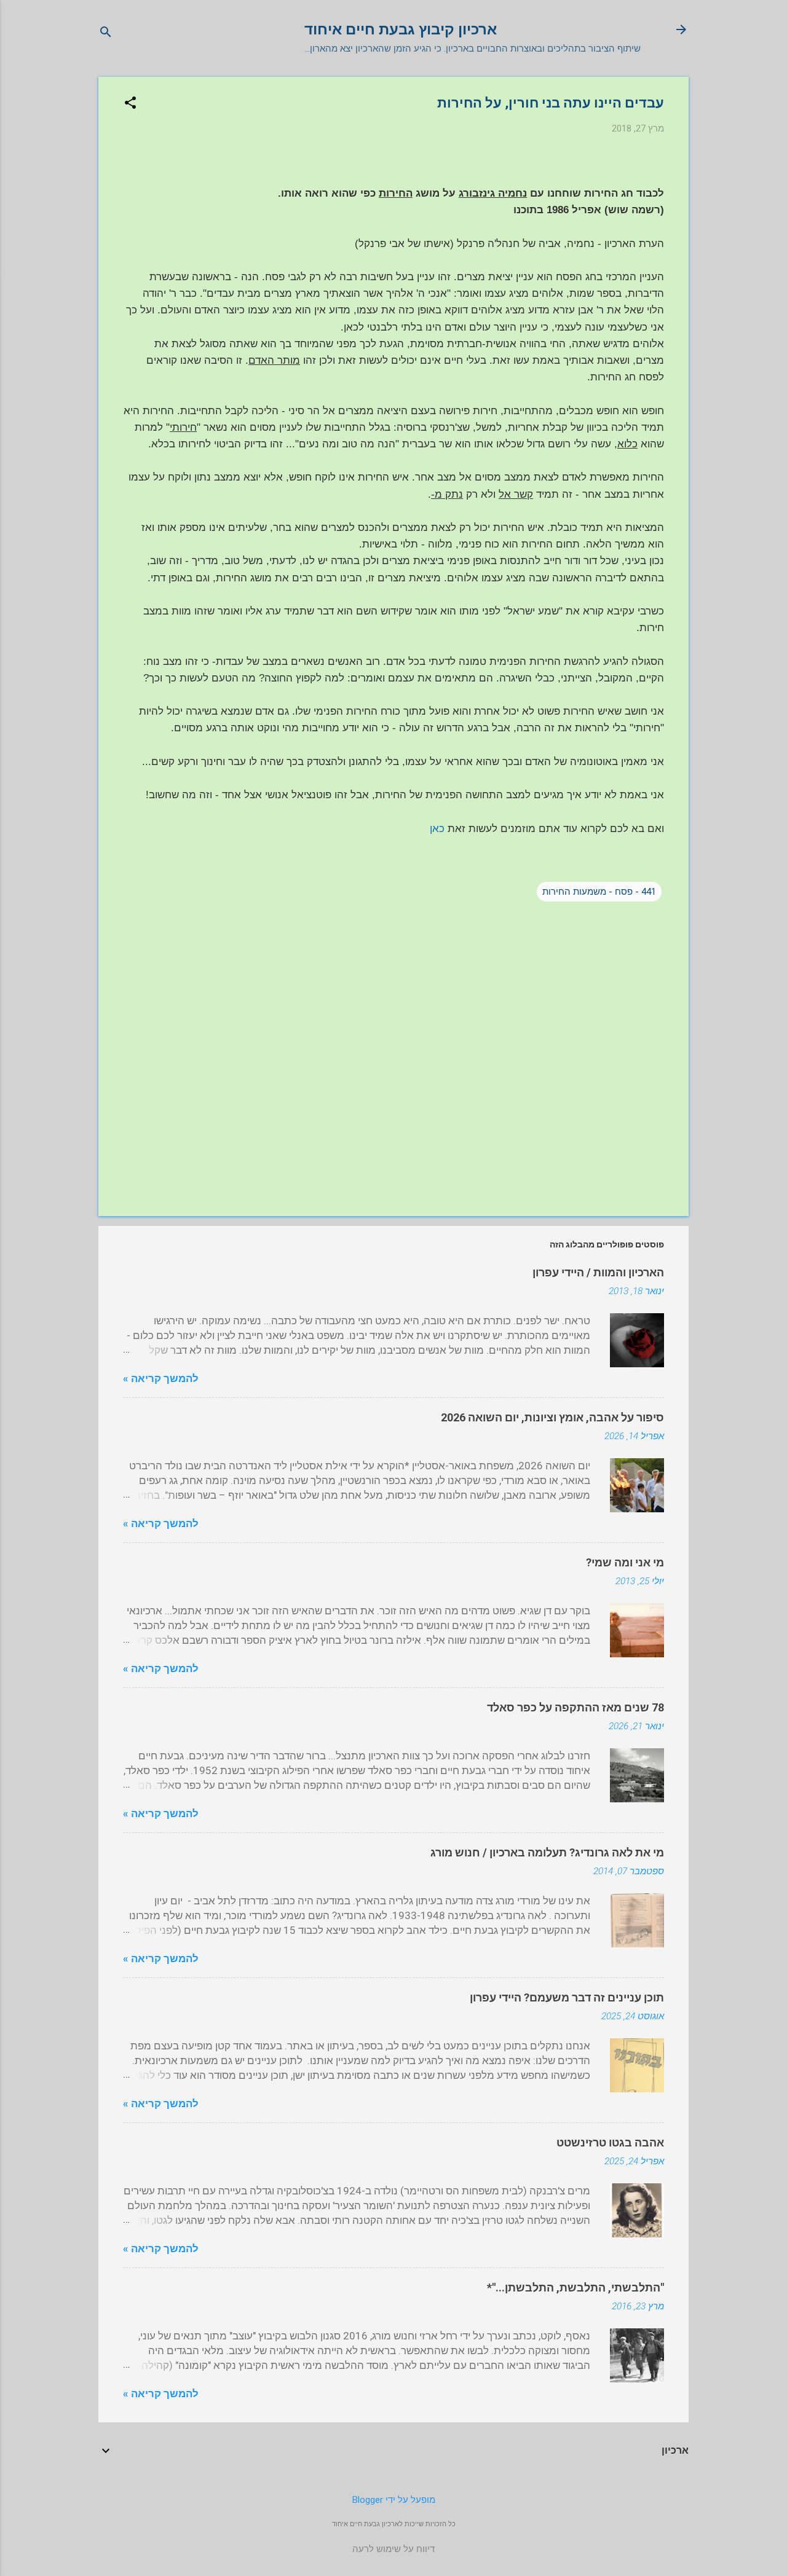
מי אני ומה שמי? (625, 1562)
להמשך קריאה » (161, 1378)
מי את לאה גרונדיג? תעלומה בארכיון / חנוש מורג (547, 1852)
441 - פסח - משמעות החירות (599, 892)
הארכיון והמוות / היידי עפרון (598, 1272)
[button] (130, 104)
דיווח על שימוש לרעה (393, 2549)
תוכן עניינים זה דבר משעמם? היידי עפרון (567, 1997)
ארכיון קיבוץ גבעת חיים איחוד (401, 29)
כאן (437, 829)
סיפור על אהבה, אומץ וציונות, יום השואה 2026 (552, 1417)
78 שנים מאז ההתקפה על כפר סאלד (575, 1707)
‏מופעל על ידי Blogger (394, 2500)
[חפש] (106, 33)
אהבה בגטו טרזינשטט (610, 2142)
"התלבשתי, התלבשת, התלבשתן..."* (575, 2287)
